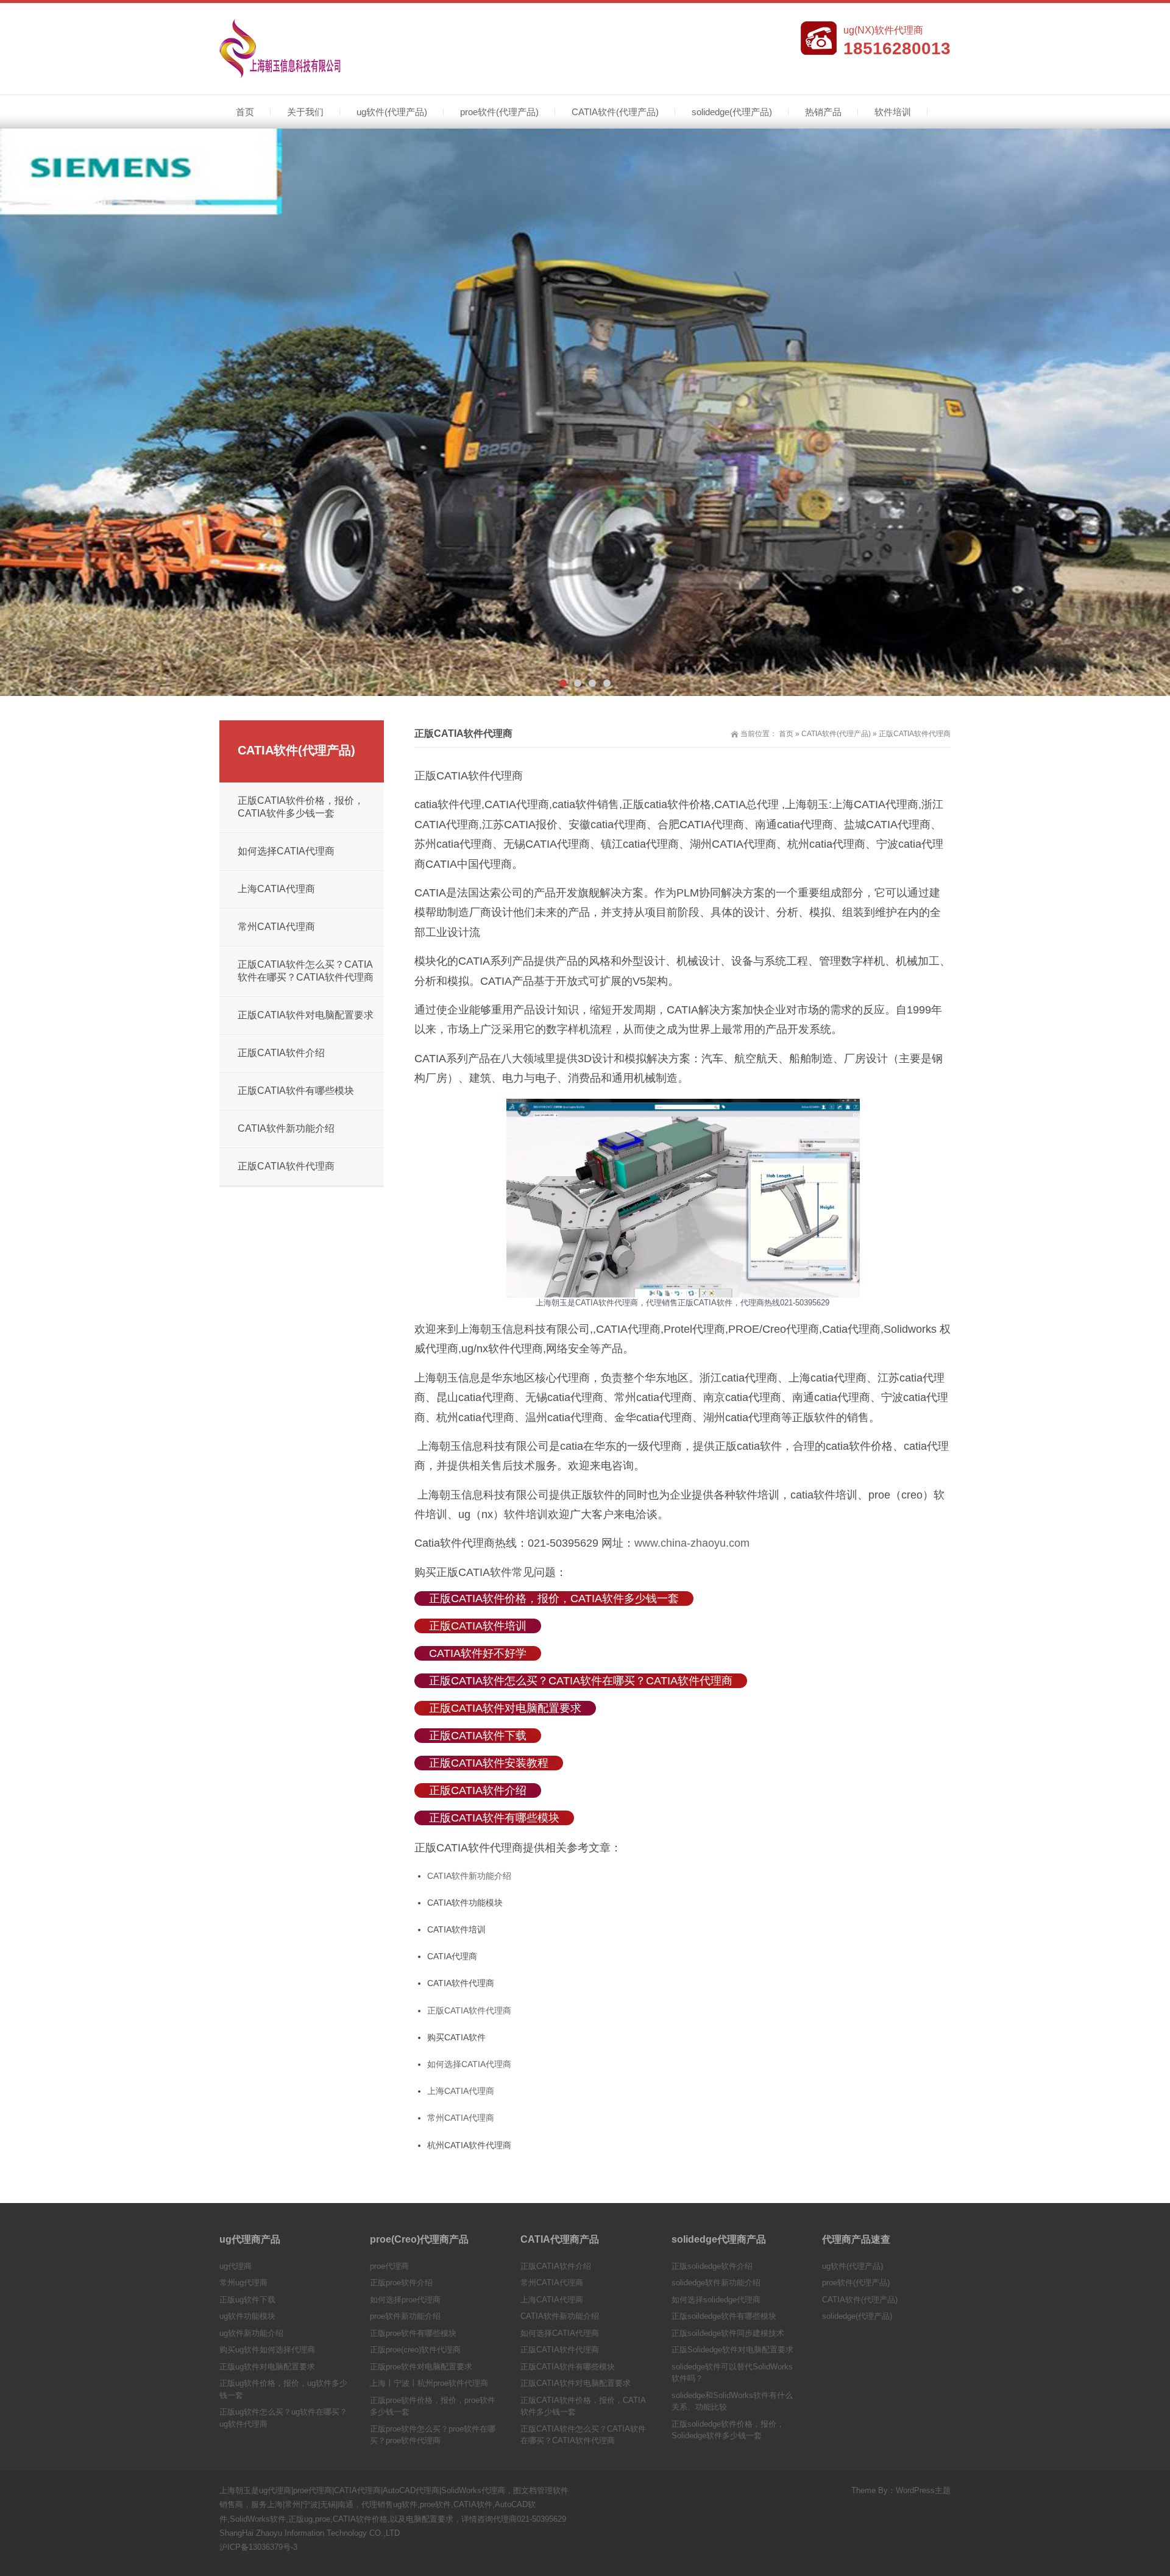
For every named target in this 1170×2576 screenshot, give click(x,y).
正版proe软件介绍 (401, 2283)
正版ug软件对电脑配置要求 (267, 2367)
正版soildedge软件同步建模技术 (728, 2333)
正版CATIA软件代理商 (469, 2010)
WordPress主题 (923, 2490)
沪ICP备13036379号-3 (258, 2547)
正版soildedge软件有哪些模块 (724, 2316)
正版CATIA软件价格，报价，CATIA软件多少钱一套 (554, 1598)
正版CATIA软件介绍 (478, 1790)
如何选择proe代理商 (405, 2300)
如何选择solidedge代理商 (716, 2300)
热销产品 (823, 112)
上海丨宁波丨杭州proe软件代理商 (429, 2383)
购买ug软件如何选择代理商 (267, 2350)
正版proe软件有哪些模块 (413, 2333)
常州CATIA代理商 (461, 2118)
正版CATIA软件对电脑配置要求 (505, 1708)
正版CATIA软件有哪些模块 (494, 1818)
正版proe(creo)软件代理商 (415, 2350)
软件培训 (893, 112)
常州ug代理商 (243, 2283)
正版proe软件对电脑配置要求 (421, 2367)
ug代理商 (236, 2266)
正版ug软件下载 (247, 2300)
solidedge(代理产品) (732, 112)
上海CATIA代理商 (461, 2091)
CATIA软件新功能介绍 (469, 1876)
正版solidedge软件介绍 (712, 2266)
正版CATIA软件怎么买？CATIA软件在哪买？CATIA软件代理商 (581, 1681)
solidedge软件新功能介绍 (716, 2283)
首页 (245, 112)
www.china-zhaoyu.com (692, 1543)
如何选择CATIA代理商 (469, 2064)
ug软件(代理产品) (392, 112)
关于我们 (305, 112)
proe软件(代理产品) (499, 112)
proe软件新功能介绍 (405, 2316)
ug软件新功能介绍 (251, 2333)
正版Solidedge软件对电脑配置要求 (732, 2350)
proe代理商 (389, 2266)
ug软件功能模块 (247, 2316)
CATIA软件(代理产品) (615, 112)
